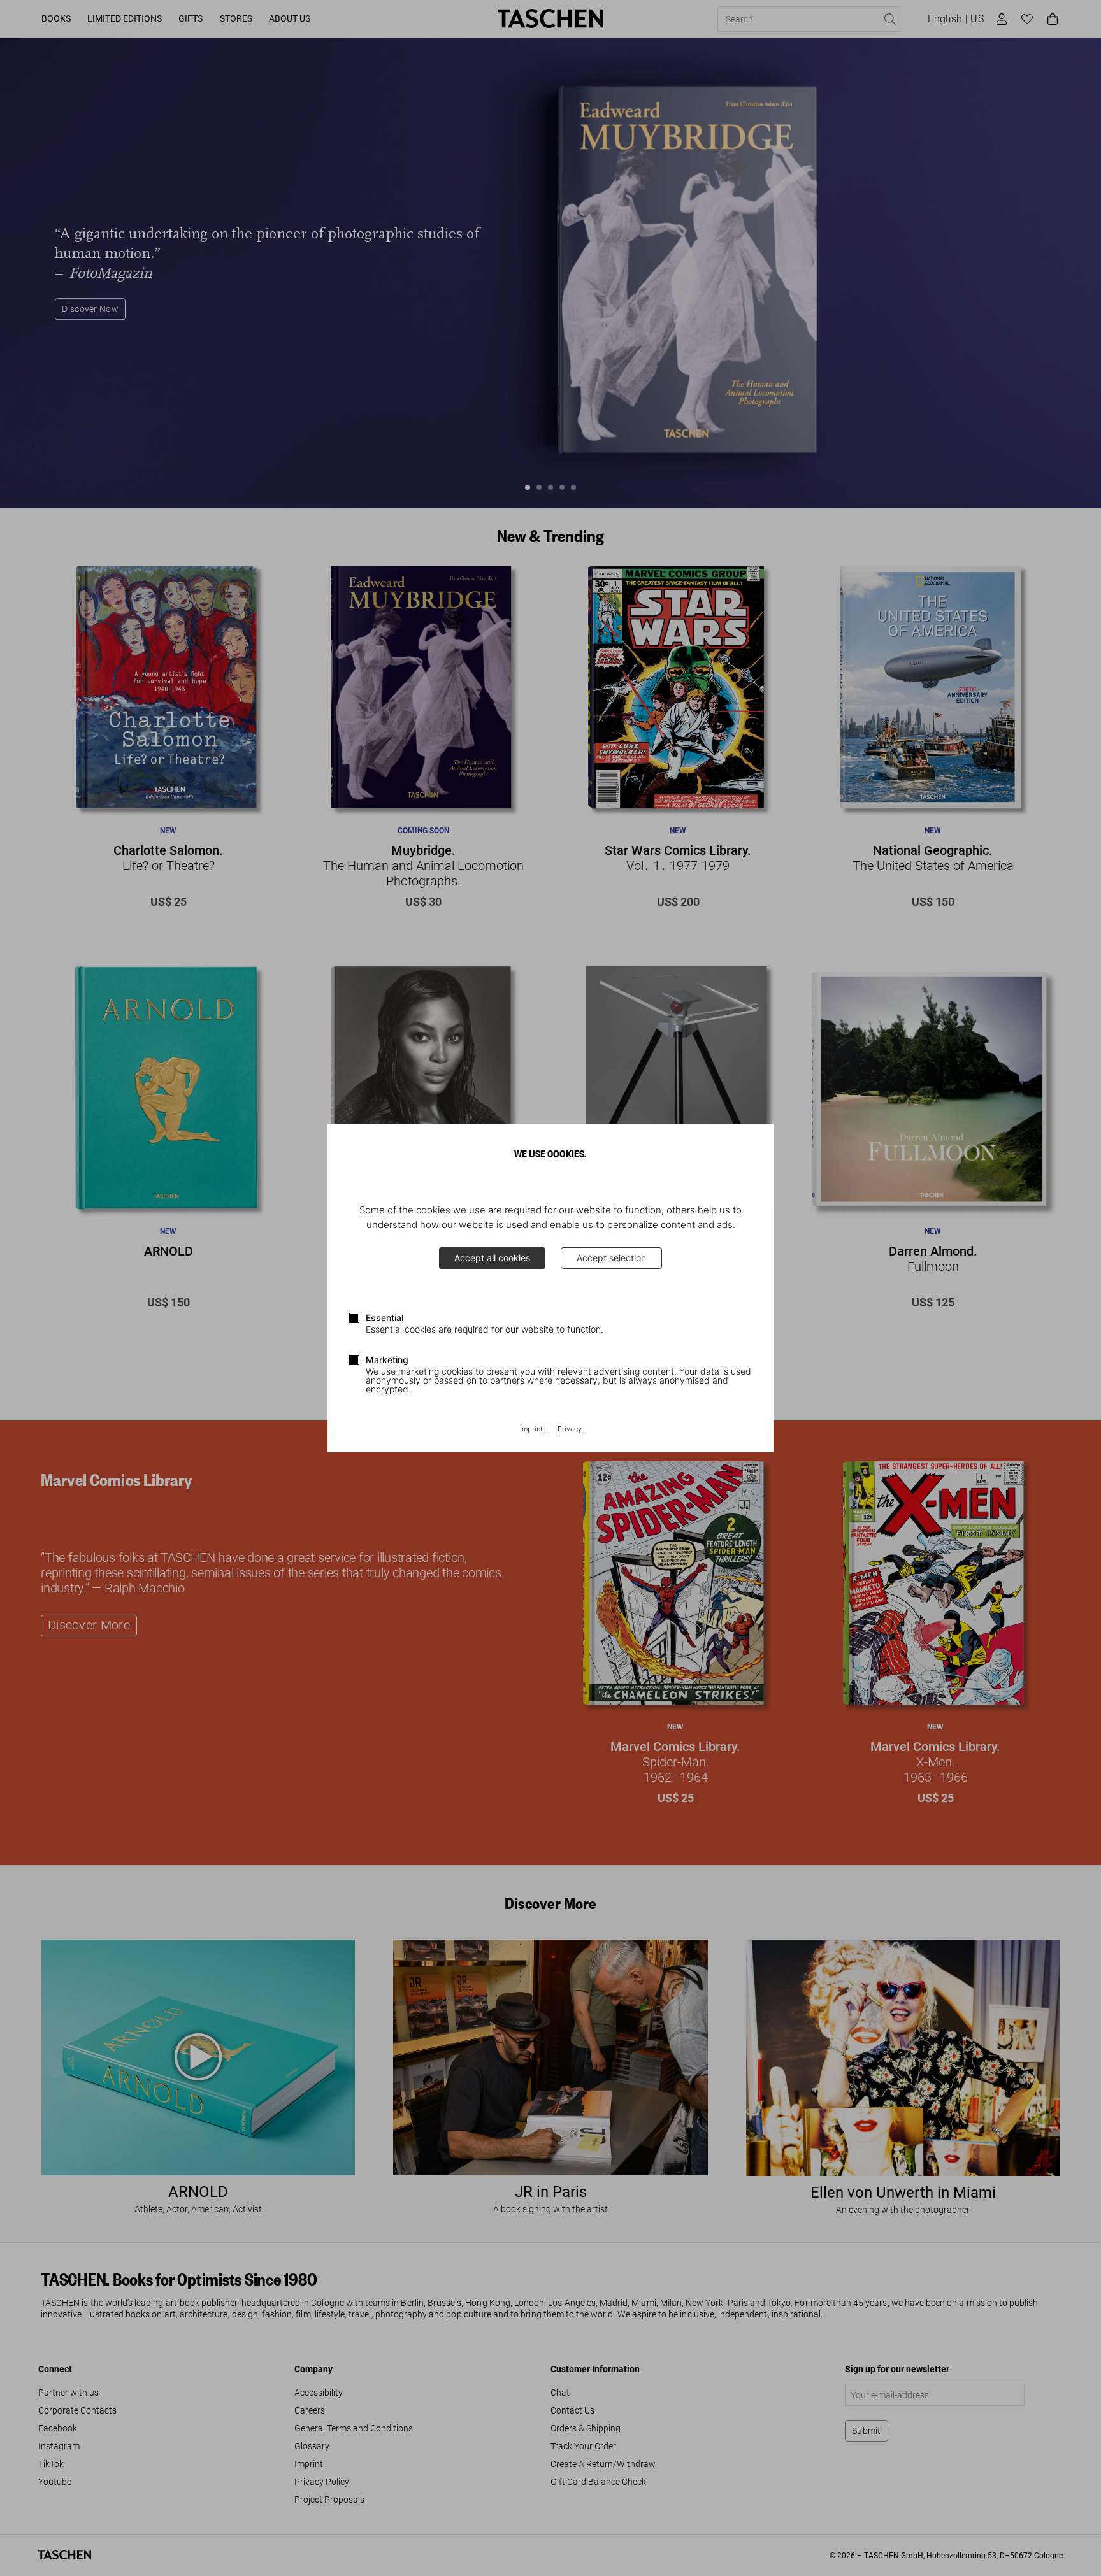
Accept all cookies (492, 1258)
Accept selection (611, 1258)
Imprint (531, 1429)
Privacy (570, 1429)
